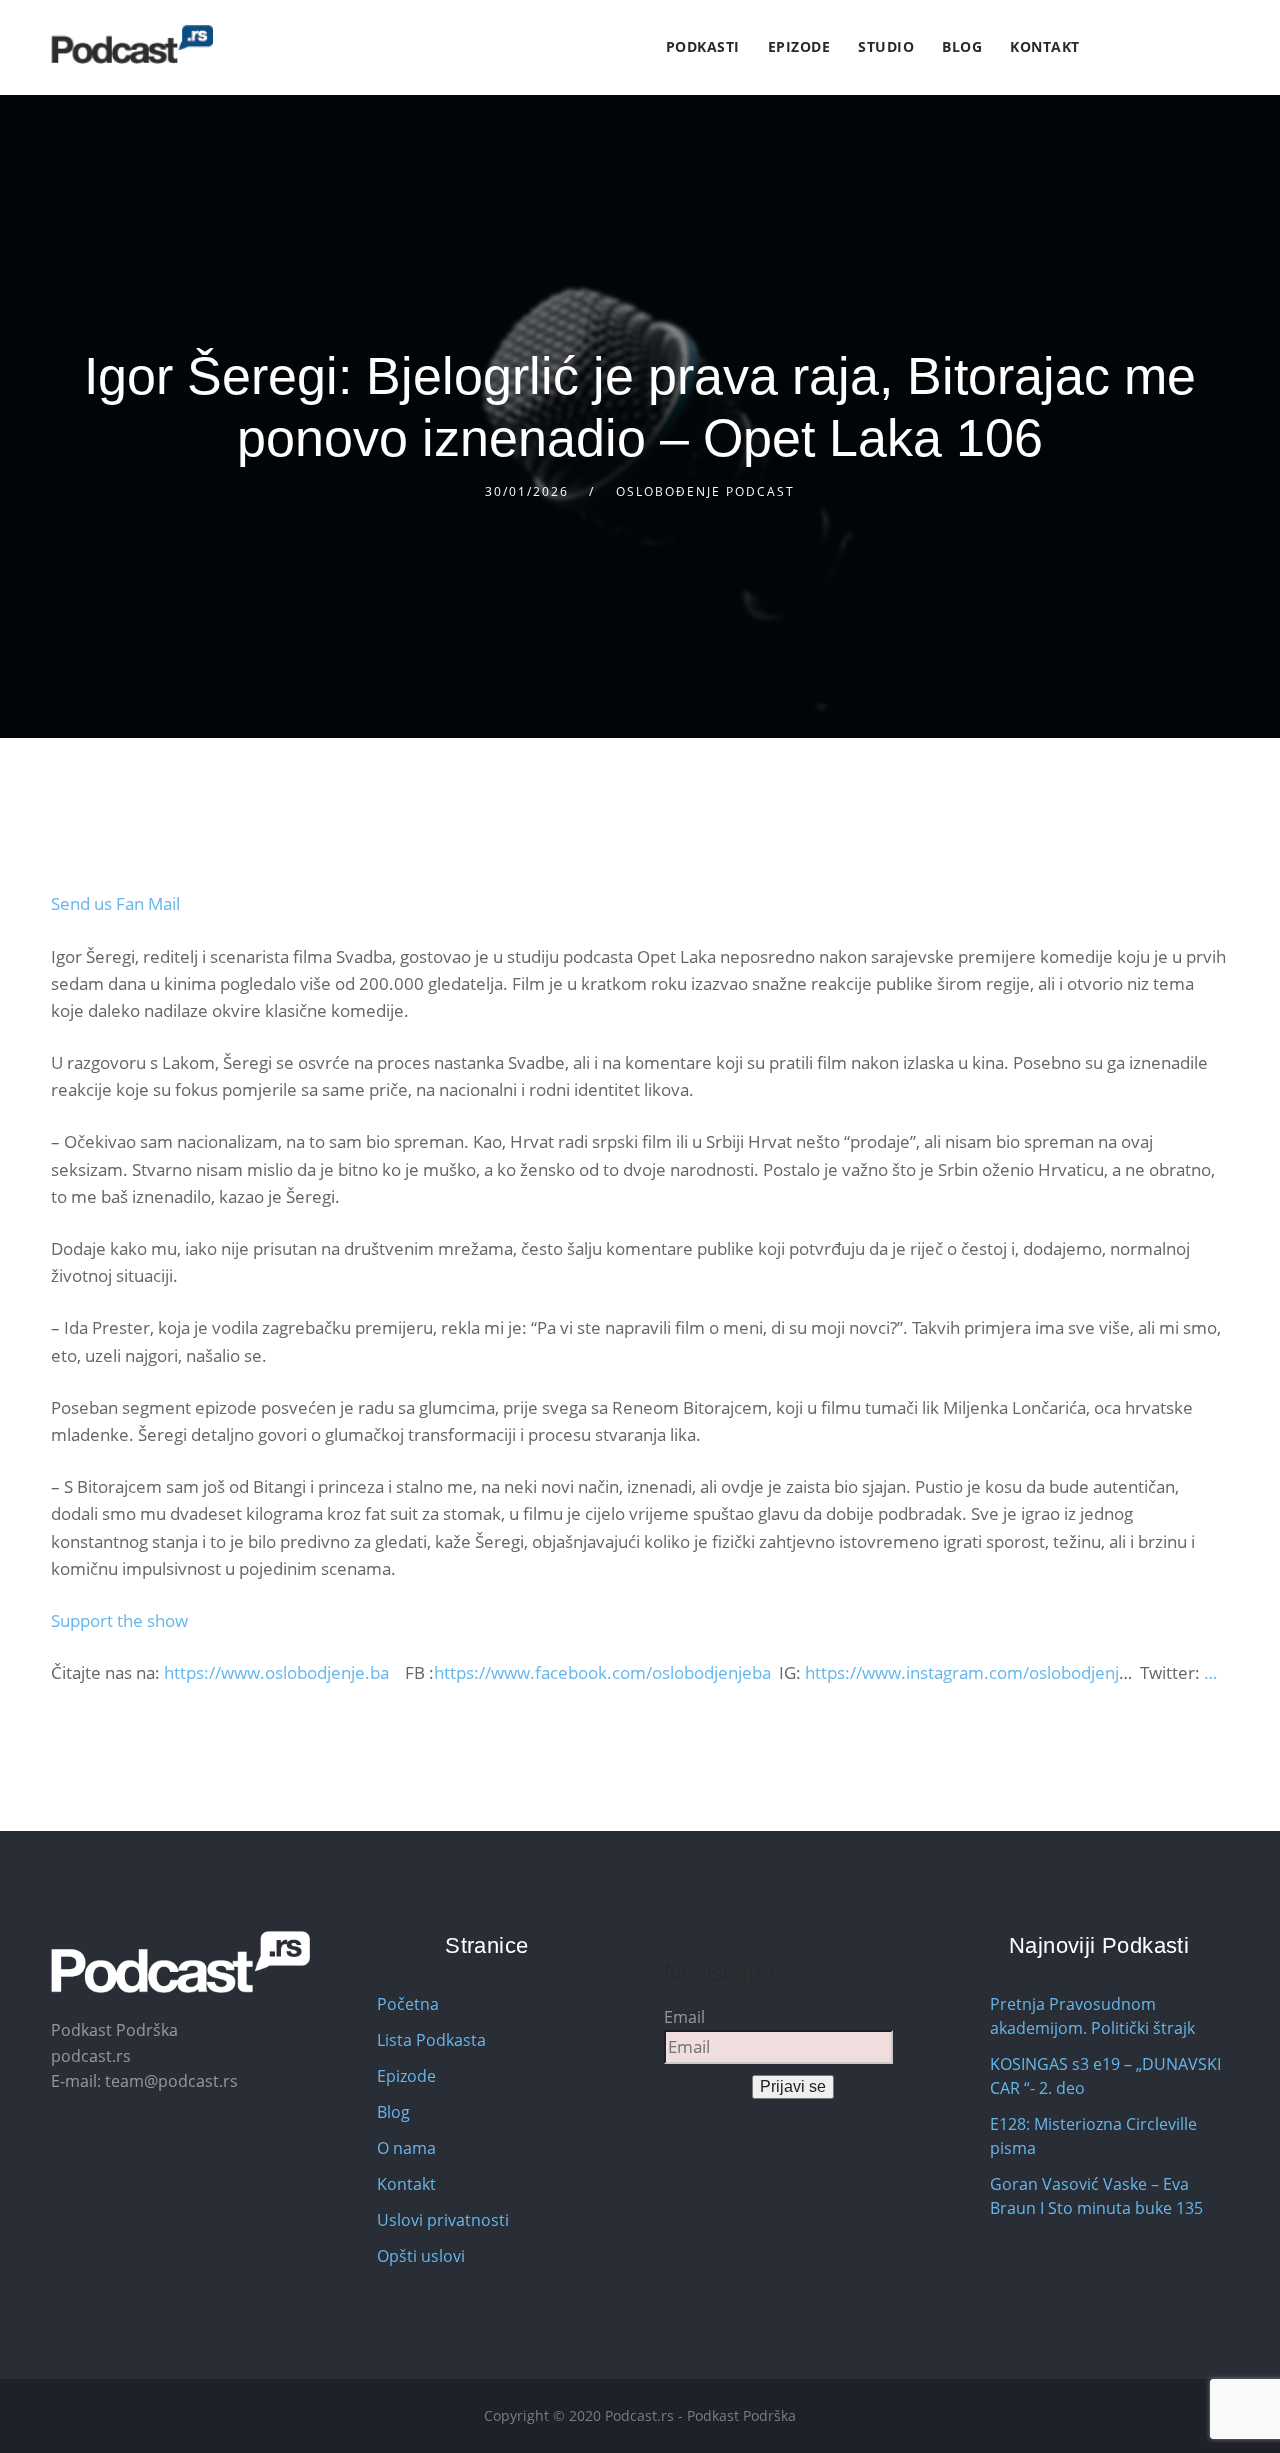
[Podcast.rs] (132, 44)
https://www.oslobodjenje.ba (276, 1672)
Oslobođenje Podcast (705, 491)
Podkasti (703, 46)
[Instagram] (1151, 47)
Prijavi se (793, 2086)
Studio (886, 46)
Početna (408, 2004)
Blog (962, 46)
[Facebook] (1105, 47)
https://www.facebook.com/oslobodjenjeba (602, 1672)
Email (684, 2017)
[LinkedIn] (1174, 47)
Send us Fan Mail (115, 903)
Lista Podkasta (431, 2040)
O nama (406, 2148)
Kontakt (1045, 46)
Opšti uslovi (421, 2256)
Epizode (799, 46)
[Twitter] (1128, 47)
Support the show (119, 1620)
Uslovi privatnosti (443, 2220)
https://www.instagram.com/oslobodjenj (962, 1672)
